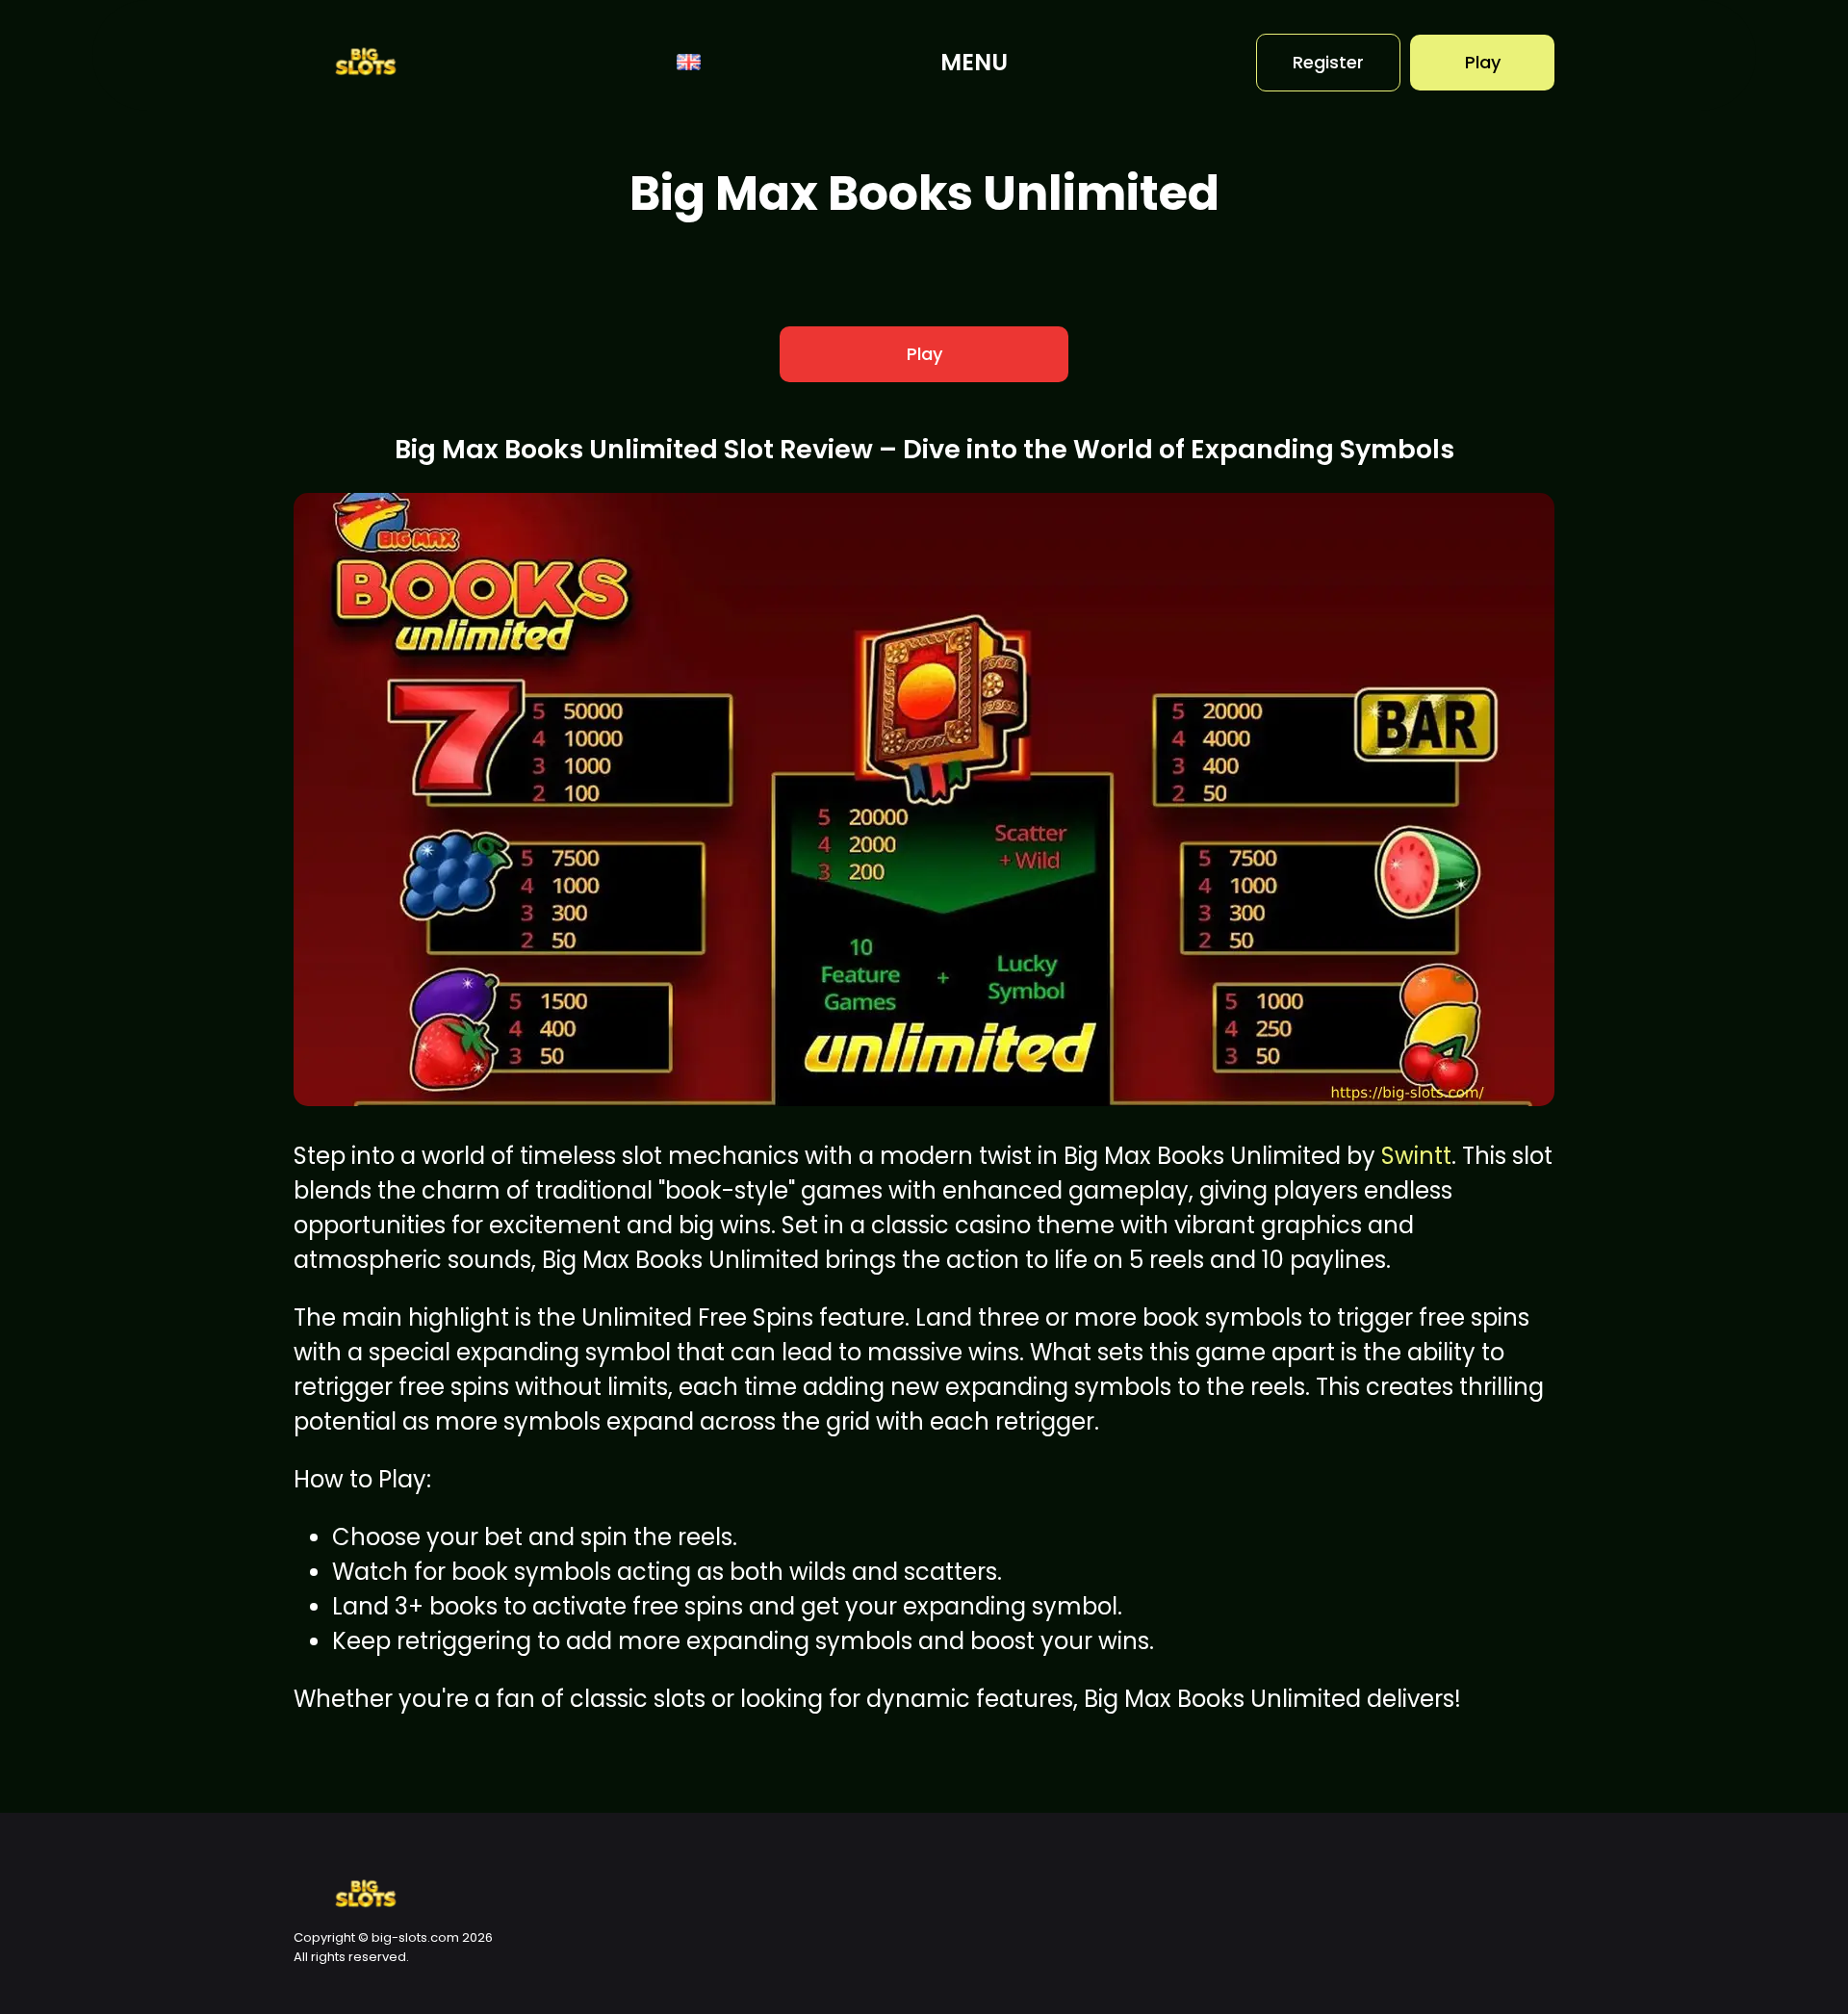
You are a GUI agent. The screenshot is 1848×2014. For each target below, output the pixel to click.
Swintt (1416, 1156)
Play (1483, 62)
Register (1328, 62)
